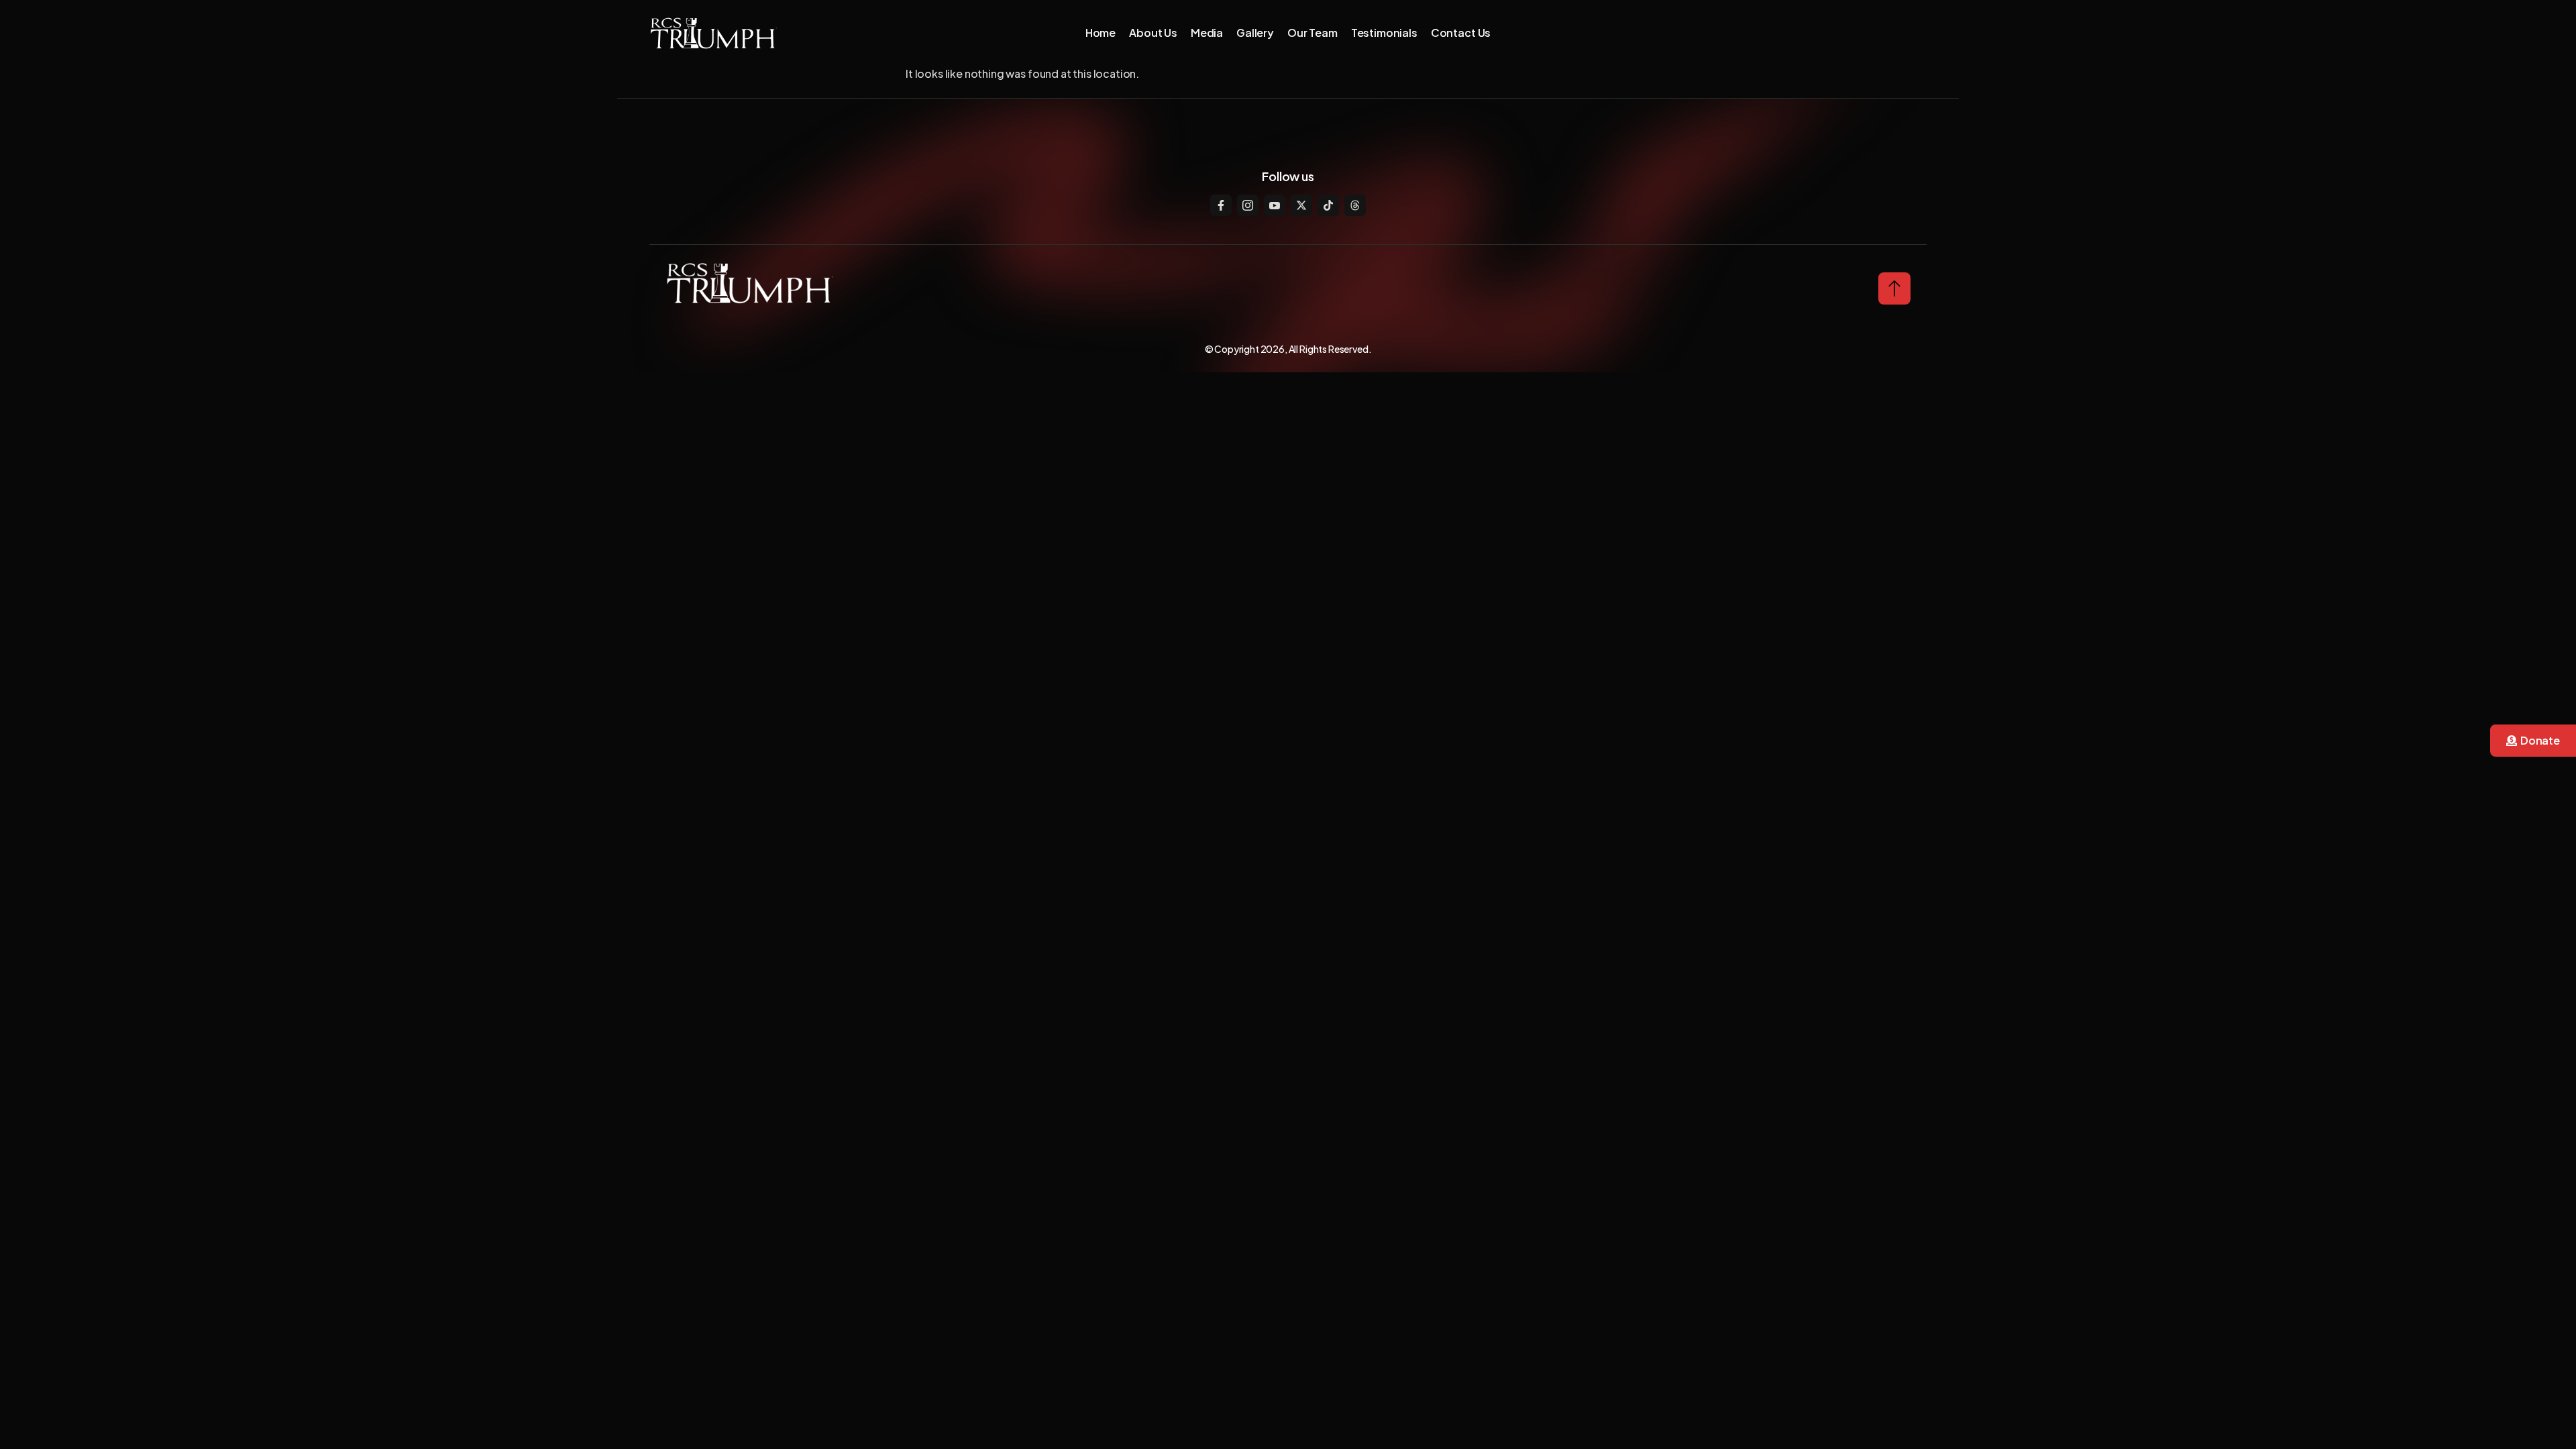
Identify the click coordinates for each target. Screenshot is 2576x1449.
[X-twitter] (1301, 205)
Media (1207, 33)
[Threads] (1355, 205)
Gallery (1255, 33)
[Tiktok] (1328, 205)
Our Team (1312, 33)
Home (1101, 33)
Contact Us (1461, 33)
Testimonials (1384, 33)
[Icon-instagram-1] (1248, 205)
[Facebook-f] (1221, 205)
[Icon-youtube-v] (1275, 205)
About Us (1153, 33)
